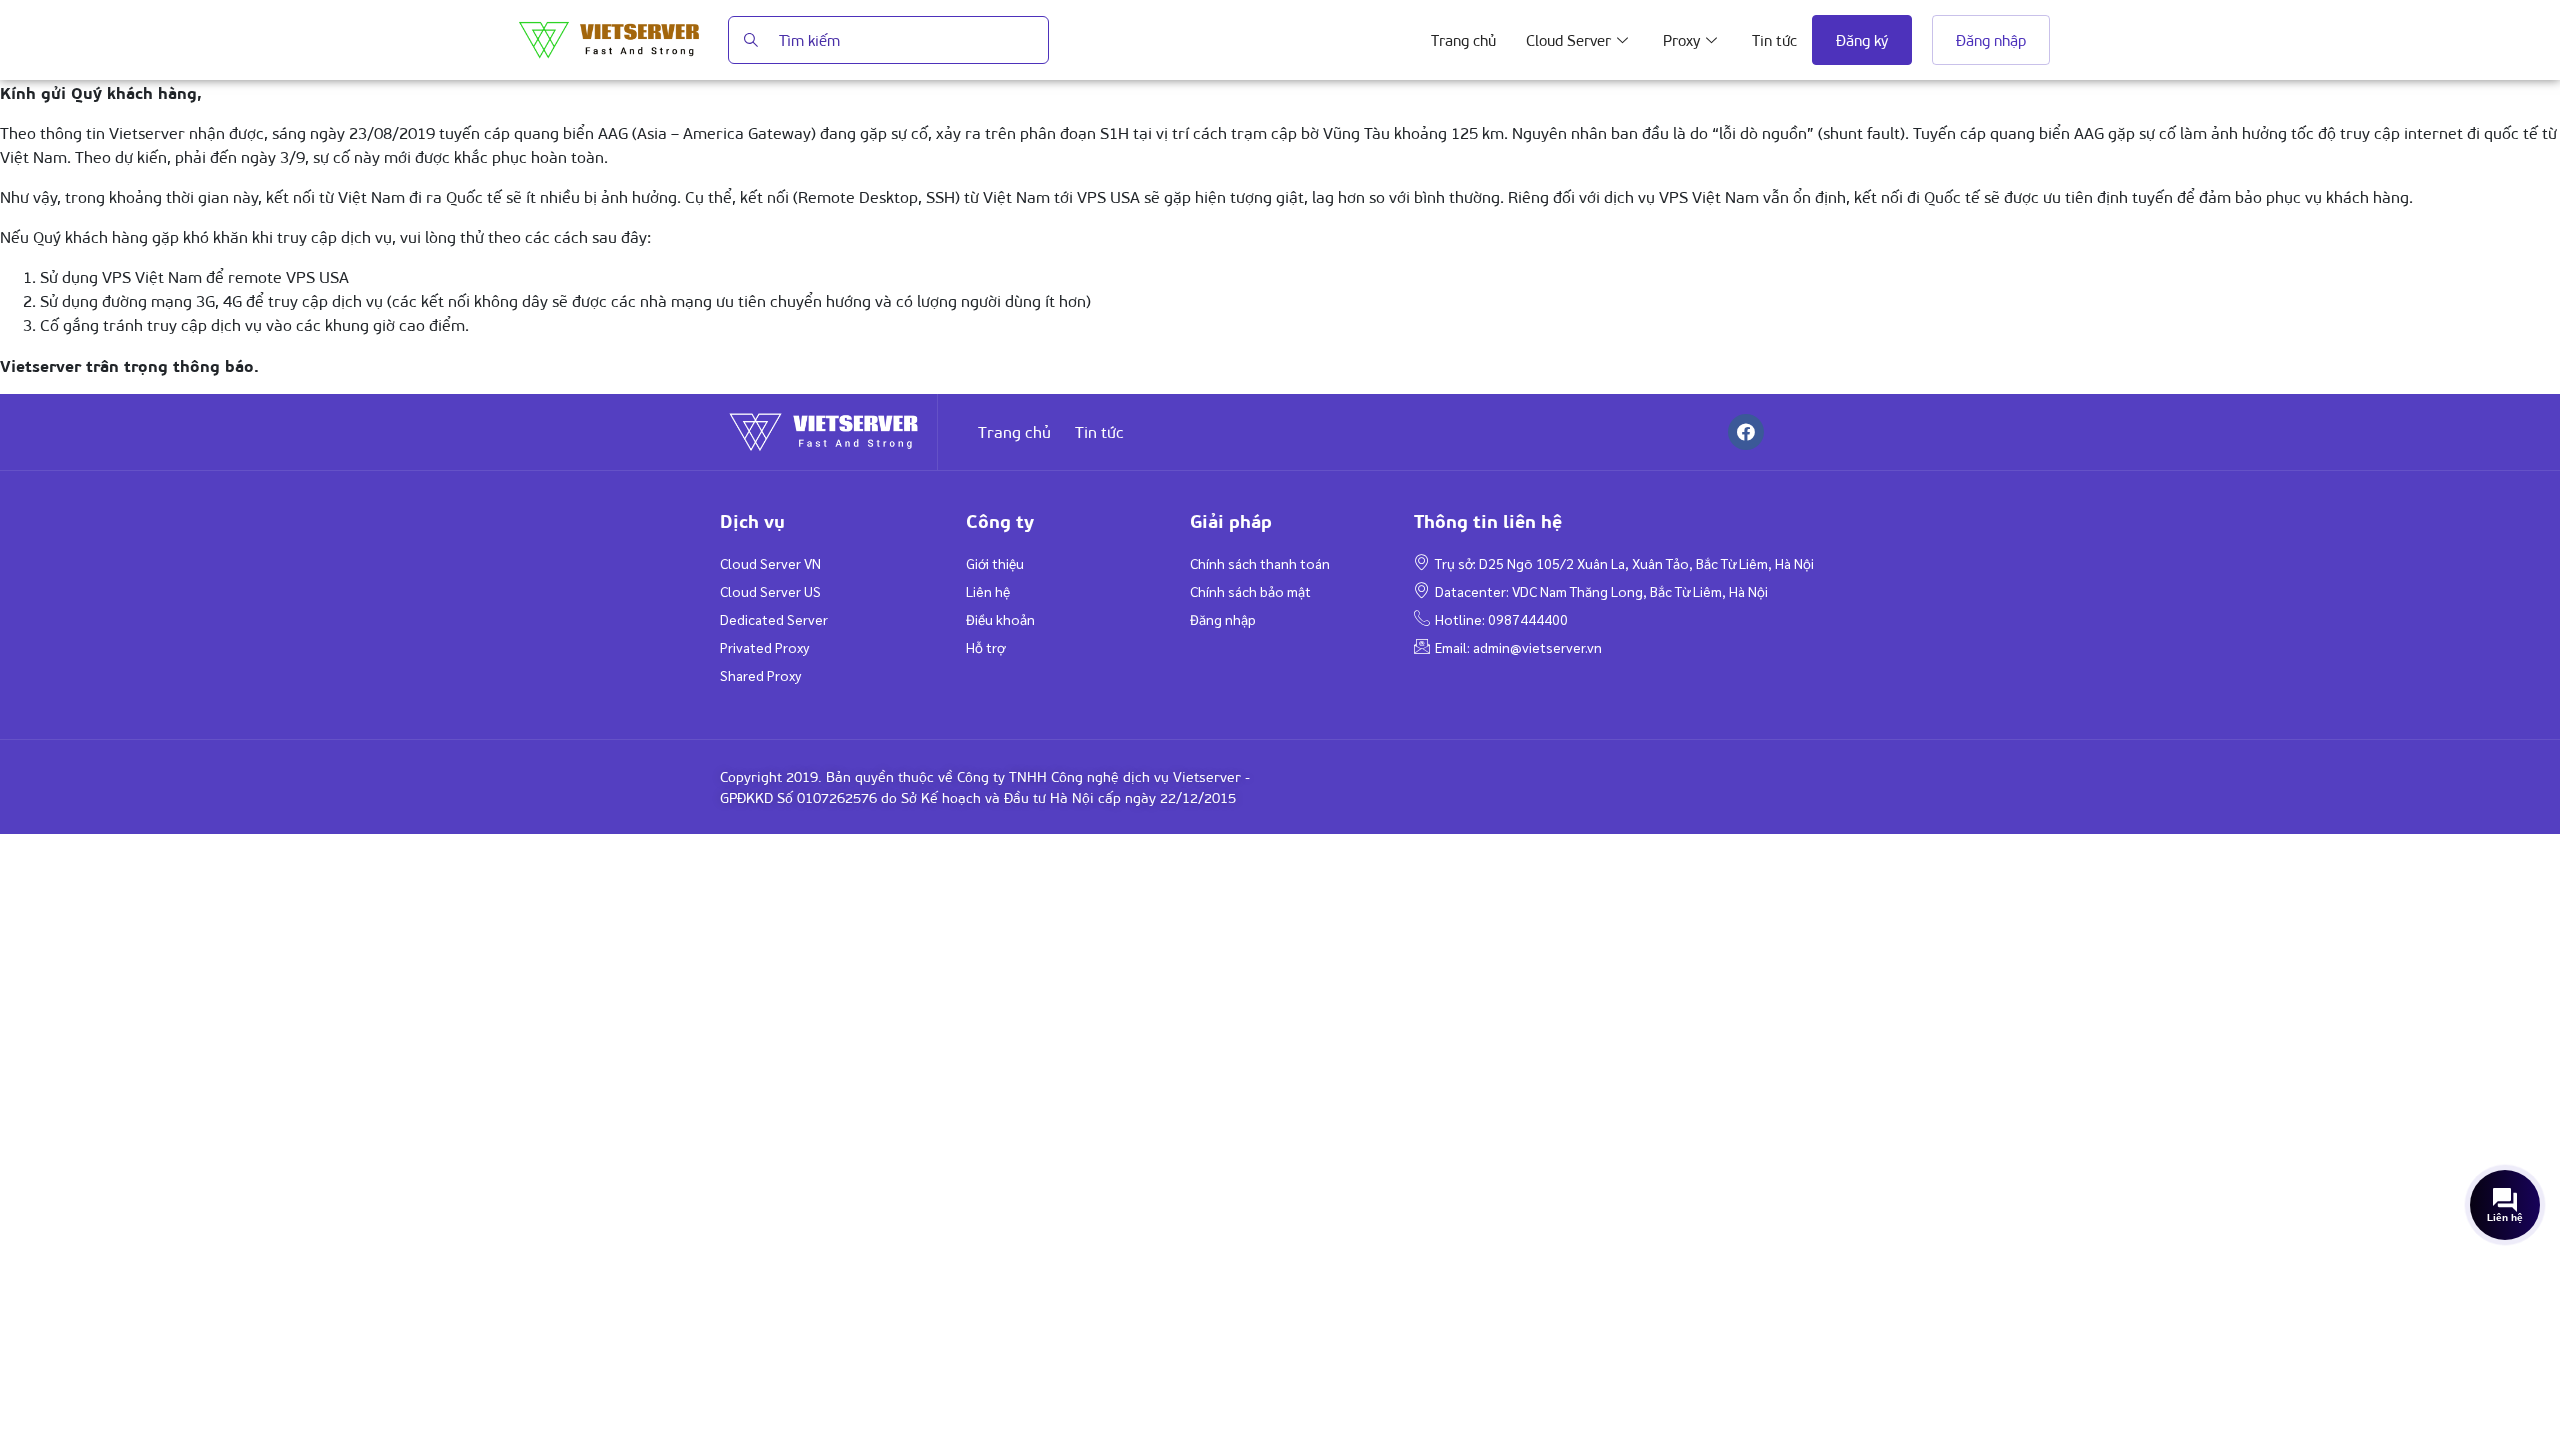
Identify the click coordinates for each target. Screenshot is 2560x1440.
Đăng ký (1862, 40)
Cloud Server (1568, 40)
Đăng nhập (1991, 40)
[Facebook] (1746, 432)
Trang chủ (1463, 40)
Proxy (1681, 40)
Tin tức (1774, 40)
